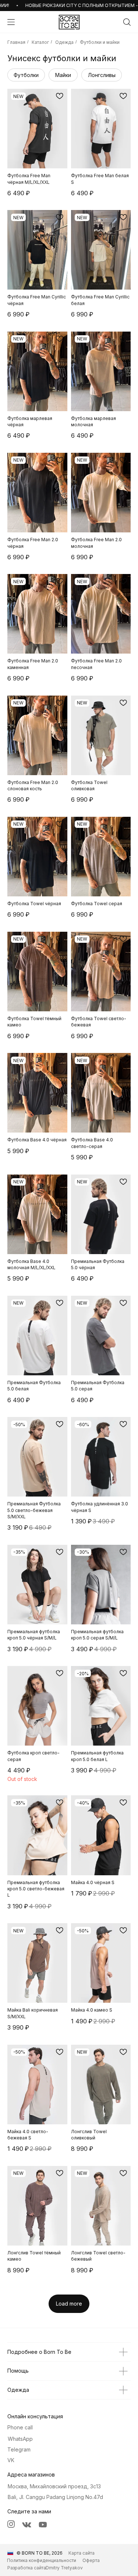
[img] (69, 22)
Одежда (64, 42)
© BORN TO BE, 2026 (40, 2553)
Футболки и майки (100, 42)
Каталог (40, 42)
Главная (16, 42)
